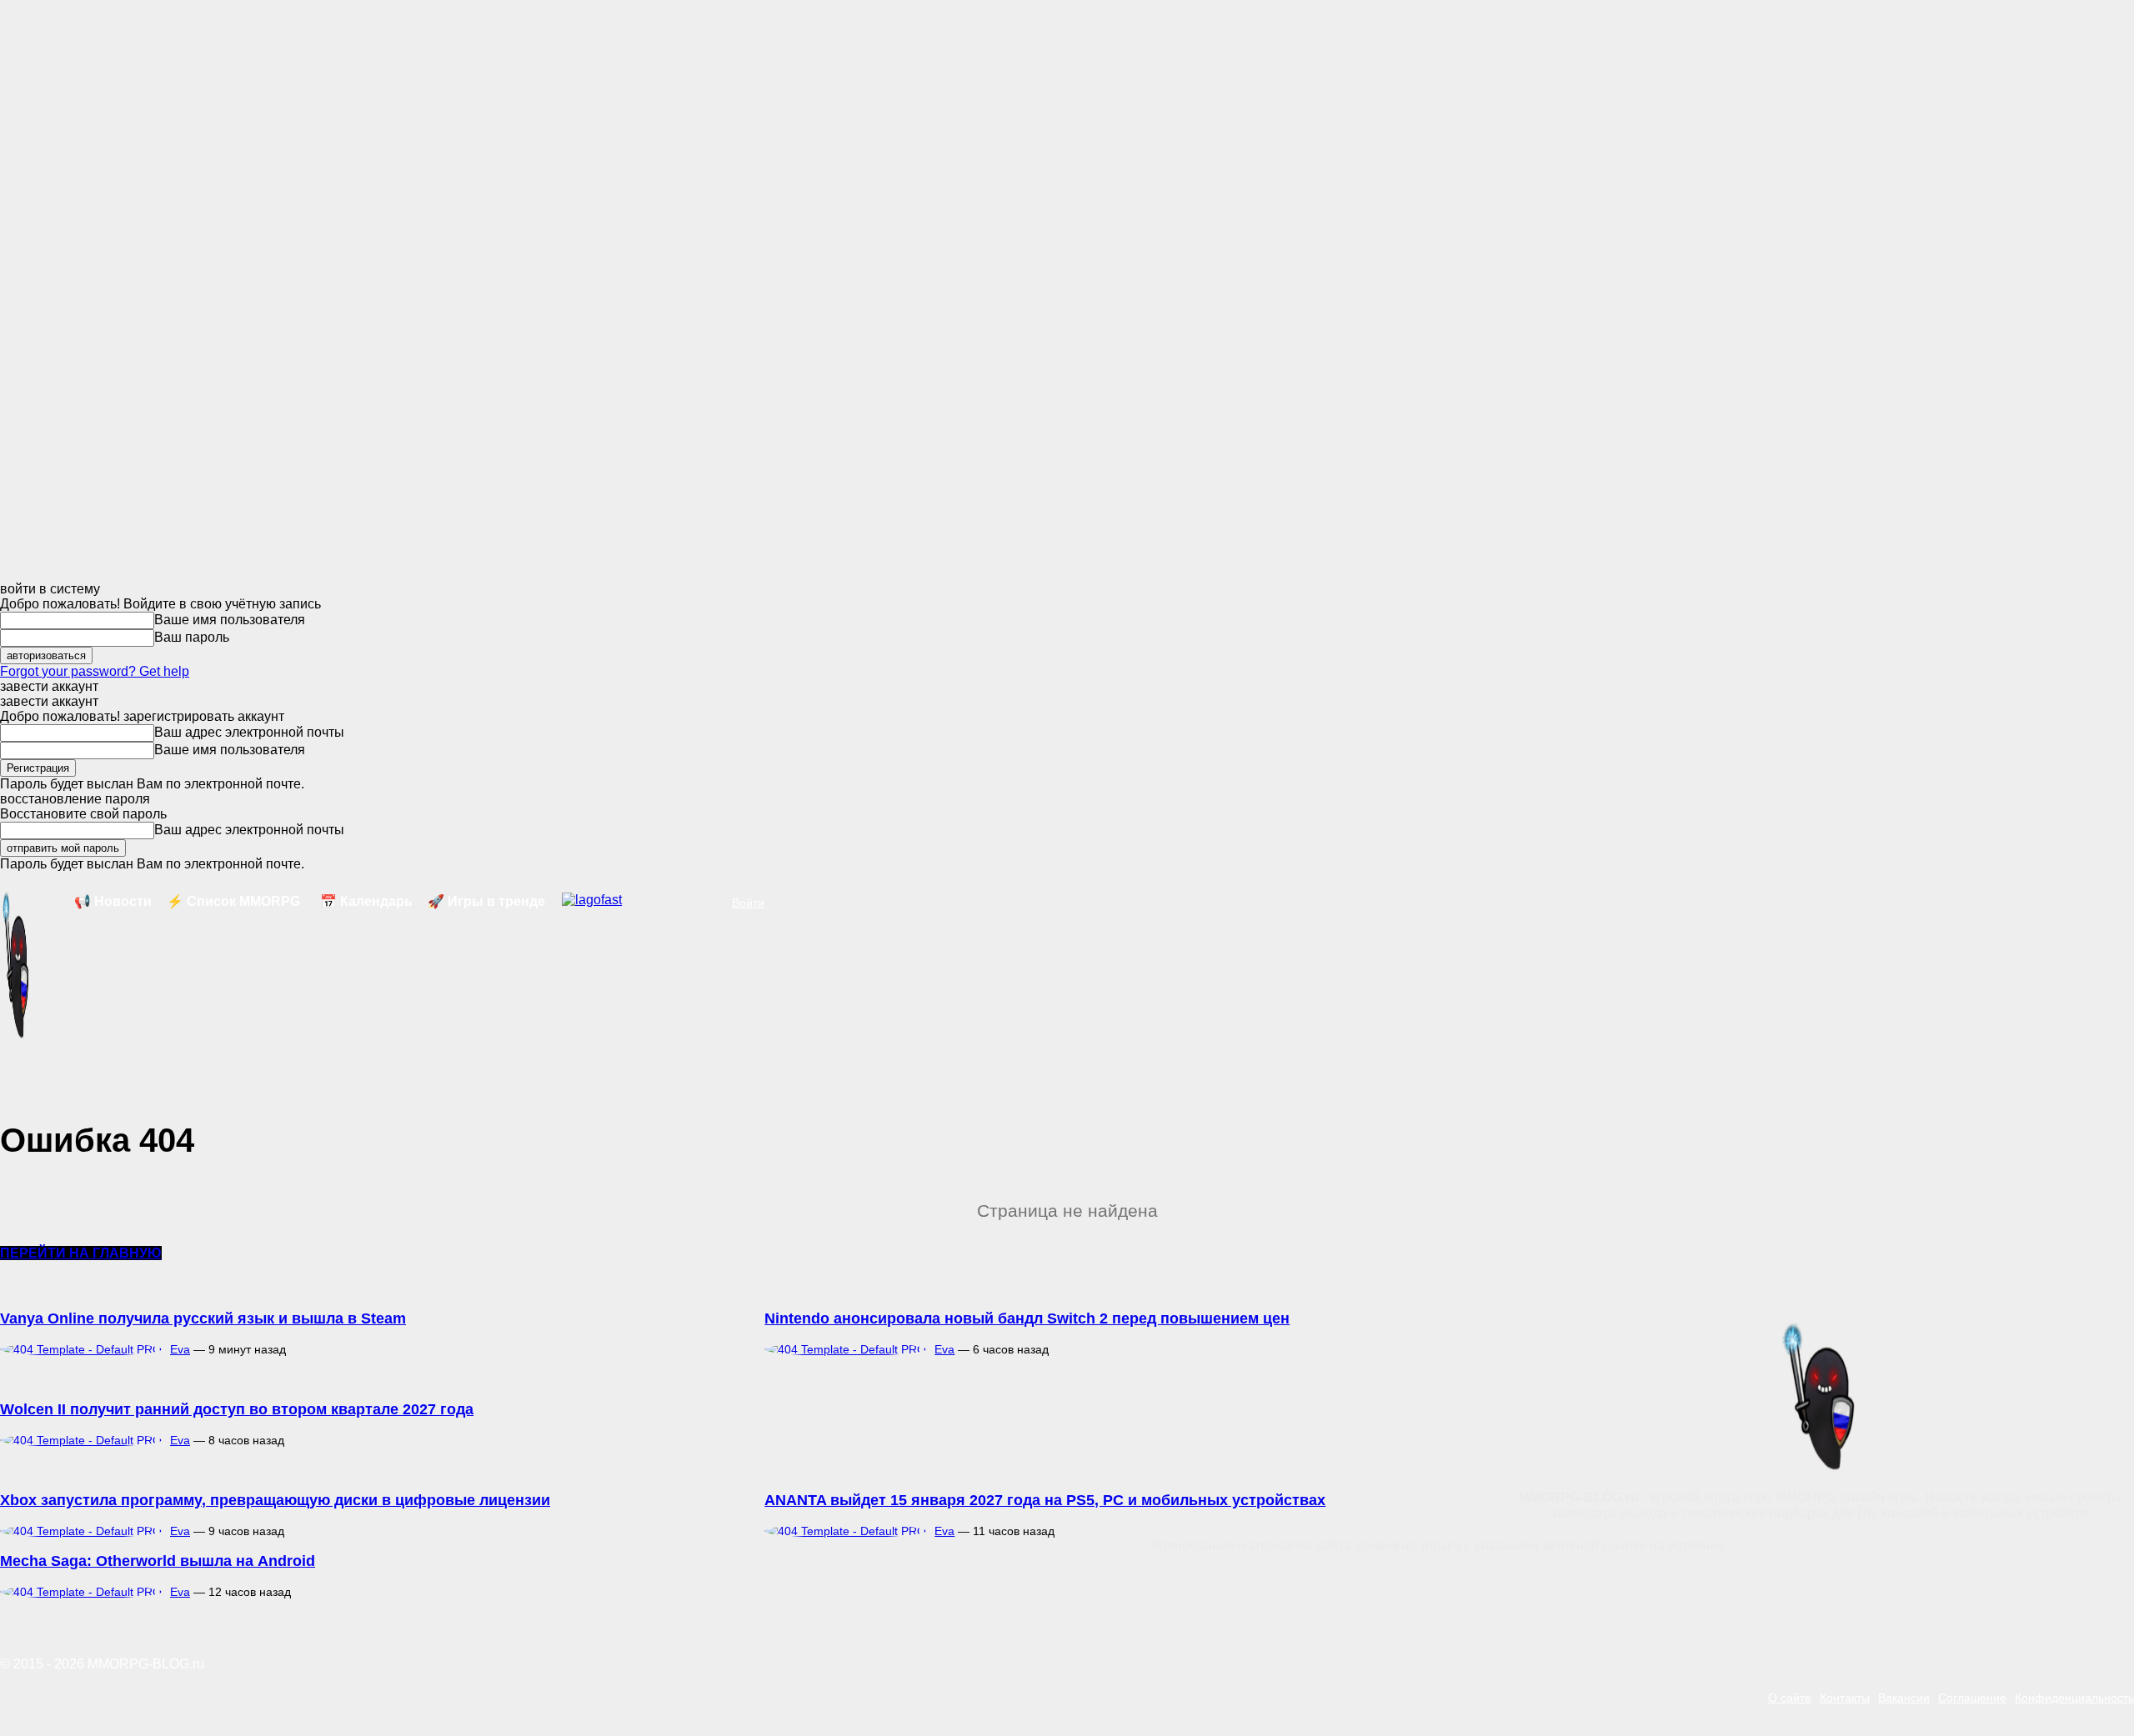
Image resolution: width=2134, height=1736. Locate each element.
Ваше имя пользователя (230, 620)
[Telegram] (825, 1582)
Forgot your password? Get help (95, 671)
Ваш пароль (192, 637)
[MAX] (939, 1582)
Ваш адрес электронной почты (249, 732)
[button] (705, 903)
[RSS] (769, 1582)
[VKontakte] (882, 1582)
